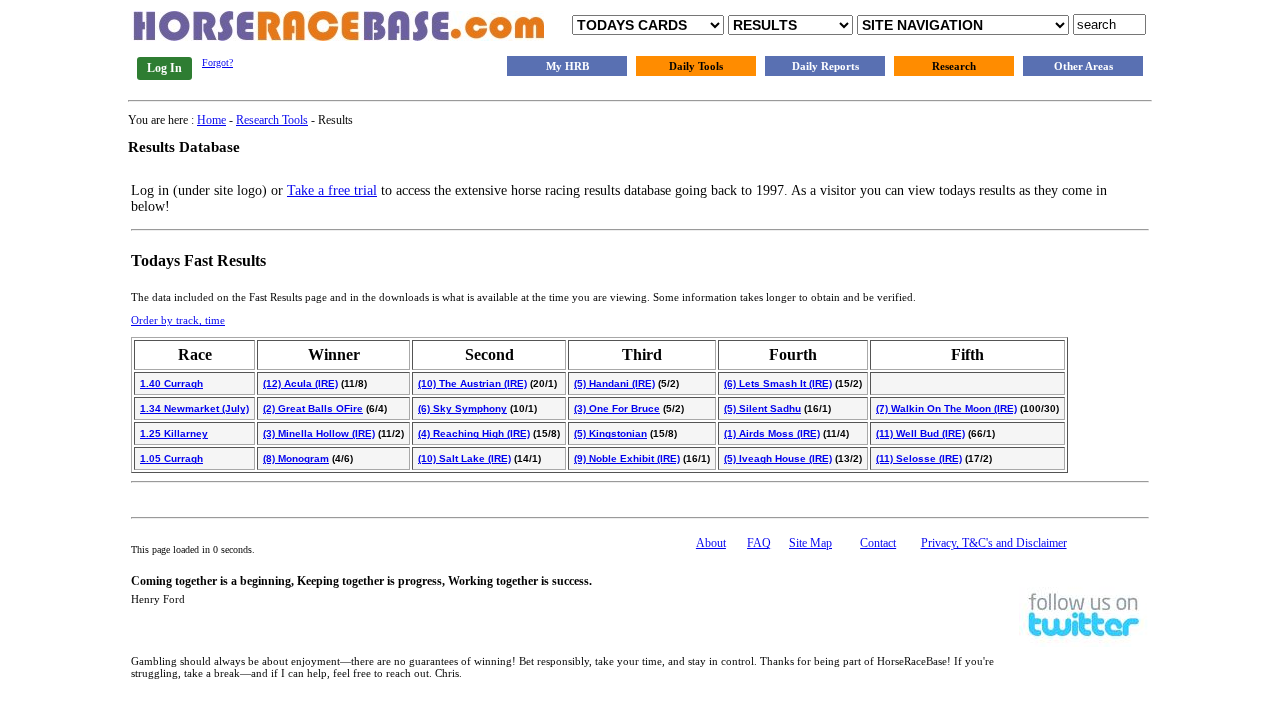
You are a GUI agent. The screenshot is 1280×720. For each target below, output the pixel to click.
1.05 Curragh (171, 458)
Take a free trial (332, 190)
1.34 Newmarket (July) (194, 408)
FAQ (759, 543)
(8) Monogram (296, 458)
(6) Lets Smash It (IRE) (778, 383)
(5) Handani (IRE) (614, 383)
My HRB (567, 66)
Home (211, 120)
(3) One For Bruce (617, 408)
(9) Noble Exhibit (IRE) (627, 458)
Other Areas (1083, 66)
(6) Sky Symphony (462, 408)
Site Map (810, 543)
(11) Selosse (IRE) (919, 458)
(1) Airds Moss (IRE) (772, 433)
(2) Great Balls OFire (313, 408)
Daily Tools (696, 66)
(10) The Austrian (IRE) (472, 383)
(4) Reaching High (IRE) (474, 433)
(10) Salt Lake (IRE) (464, 458)
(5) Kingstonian (610, 433)
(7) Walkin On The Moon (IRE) (946, 408)
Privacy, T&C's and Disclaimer (994, 543)
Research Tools (272, 120)
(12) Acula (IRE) (300, 383)
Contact (878, 543)
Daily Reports (825, 66)
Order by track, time (178, 320)
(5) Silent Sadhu (762, 408)
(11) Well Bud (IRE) (920, 433)
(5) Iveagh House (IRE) (778, 458)
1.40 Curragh (171, 383)
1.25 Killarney (174, 433)
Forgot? (217, 62)
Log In (164, 68)
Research (954, 66)
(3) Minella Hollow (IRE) (319, 433)
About (711, 543)
